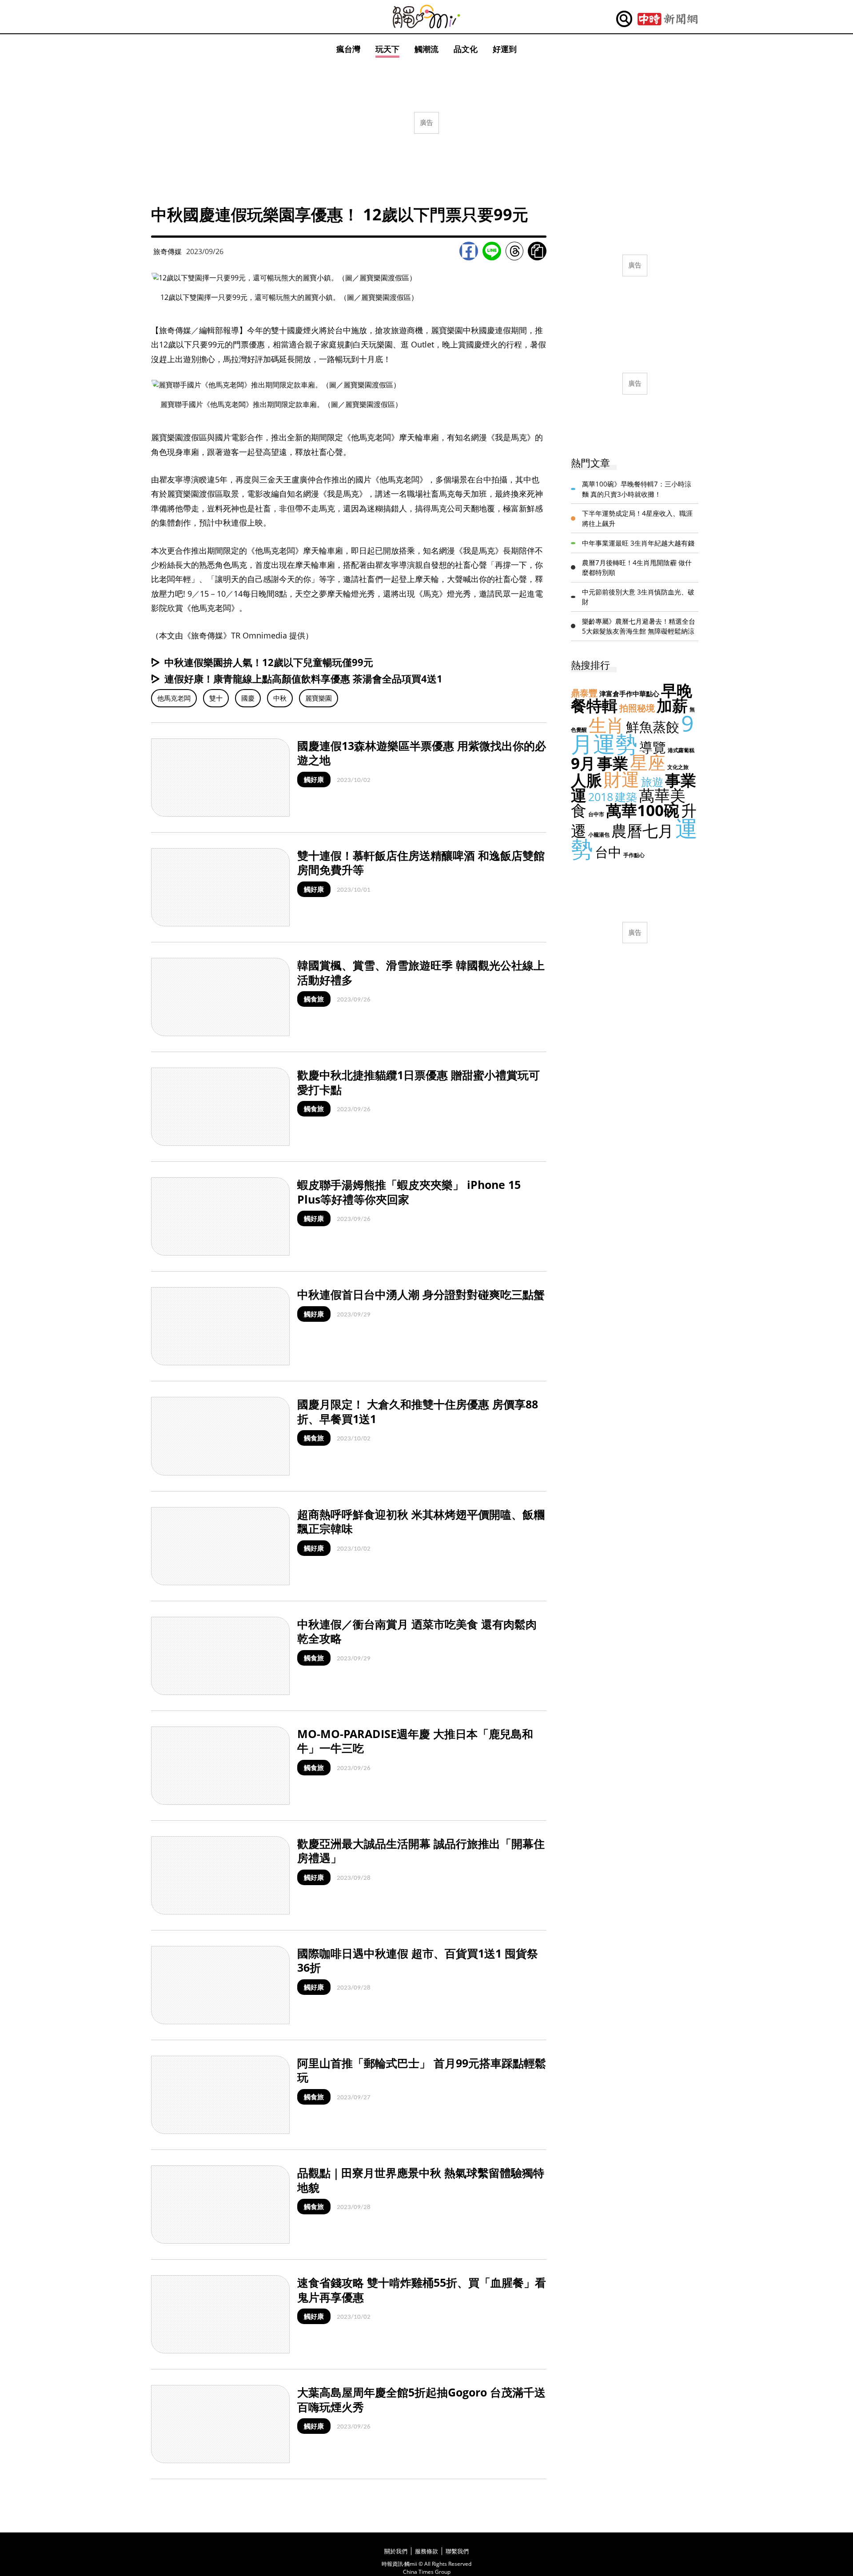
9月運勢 (632, 734)
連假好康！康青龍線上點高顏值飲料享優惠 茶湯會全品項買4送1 (303, 678)
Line (492, 251)
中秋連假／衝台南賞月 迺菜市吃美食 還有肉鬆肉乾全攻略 (417, 1631)
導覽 (653, 747)
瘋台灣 (348, 49)
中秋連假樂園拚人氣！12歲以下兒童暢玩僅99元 (269, 662)
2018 (601, 797)
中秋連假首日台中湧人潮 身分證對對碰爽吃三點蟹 (421, 1294)
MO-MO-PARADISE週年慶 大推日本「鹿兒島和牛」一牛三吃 (415, 1741)
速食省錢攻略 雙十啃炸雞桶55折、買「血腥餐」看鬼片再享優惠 (422, 2290)
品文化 (466, 49)
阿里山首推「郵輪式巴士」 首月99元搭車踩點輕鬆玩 (422, 2070)
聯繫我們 (457, 2551)
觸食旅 (314, 999)
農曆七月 (642, 831)
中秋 (280, 698)
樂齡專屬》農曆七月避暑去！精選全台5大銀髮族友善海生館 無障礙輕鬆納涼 (639, 626)
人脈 (586, 780)
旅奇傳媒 (167, 251)
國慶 (248, 698)
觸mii (426, 17)
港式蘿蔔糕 (681, 750)
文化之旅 (678, 767)
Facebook (469, 251)
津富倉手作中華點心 (629, 694)
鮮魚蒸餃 (653, 727)
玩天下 (387, 49)
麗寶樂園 (319, 698)
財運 (622, 779)
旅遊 (652, 782)
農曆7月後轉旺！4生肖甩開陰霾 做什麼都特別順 (637, 568)
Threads (514, 251)
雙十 (216, 698)
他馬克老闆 (174, 698)
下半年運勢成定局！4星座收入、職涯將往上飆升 (637, 518)
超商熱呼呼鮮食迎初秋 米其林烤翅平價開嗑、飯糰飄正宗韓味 (421, 1521)
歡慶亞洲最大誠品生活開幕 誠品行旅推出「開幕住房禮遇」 (421, 1851)
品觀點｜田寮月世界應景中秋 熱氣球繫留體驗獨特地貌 (421, 2180)
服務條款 (426, 2551)
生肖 (606, 725)
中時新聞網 (668, 19)
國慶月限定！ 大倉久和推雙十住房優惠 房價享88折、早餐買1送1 (418, 1411)
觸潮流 (426, 49)
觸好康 (314, 779)
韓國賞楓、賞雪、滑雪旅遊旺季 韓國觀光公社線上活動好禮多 (421, 972)
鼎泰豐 (584, 693)
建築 (626, 797)
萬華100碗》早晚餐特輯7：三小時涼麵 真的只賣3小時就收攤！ (637, 489)
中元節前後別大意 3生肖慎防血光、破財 (638, 597)
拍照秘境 (637, 708)
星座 (648, 762)
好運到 (505, 49)
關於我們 (396, 2551)
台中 (608, 852)
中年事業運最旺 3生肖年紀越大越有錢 (638, 543)
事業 (613, 763)
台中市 (596, 814)
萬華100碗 (643, 810)
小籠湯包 (599, 835)
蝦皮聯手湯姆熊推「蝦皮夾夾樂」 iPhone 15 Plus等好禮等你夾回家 (409, 1192)
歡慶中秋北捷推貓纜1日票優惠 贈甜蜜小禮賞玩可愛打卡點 (419, 1082)
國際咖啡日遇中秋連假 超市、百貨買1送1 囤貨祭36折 (418, 1960)
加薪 (672, 705)
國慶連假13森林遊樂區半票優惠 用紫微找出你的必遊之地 (422, 753)
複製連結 (537, 251)
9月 (583, 763)
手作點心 (634, 855)
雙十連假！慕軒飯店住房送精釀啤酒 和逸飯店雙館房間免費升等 (421, 863)
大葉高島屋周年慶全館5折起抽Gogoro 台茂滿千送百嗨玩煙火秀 (421, 2399)
